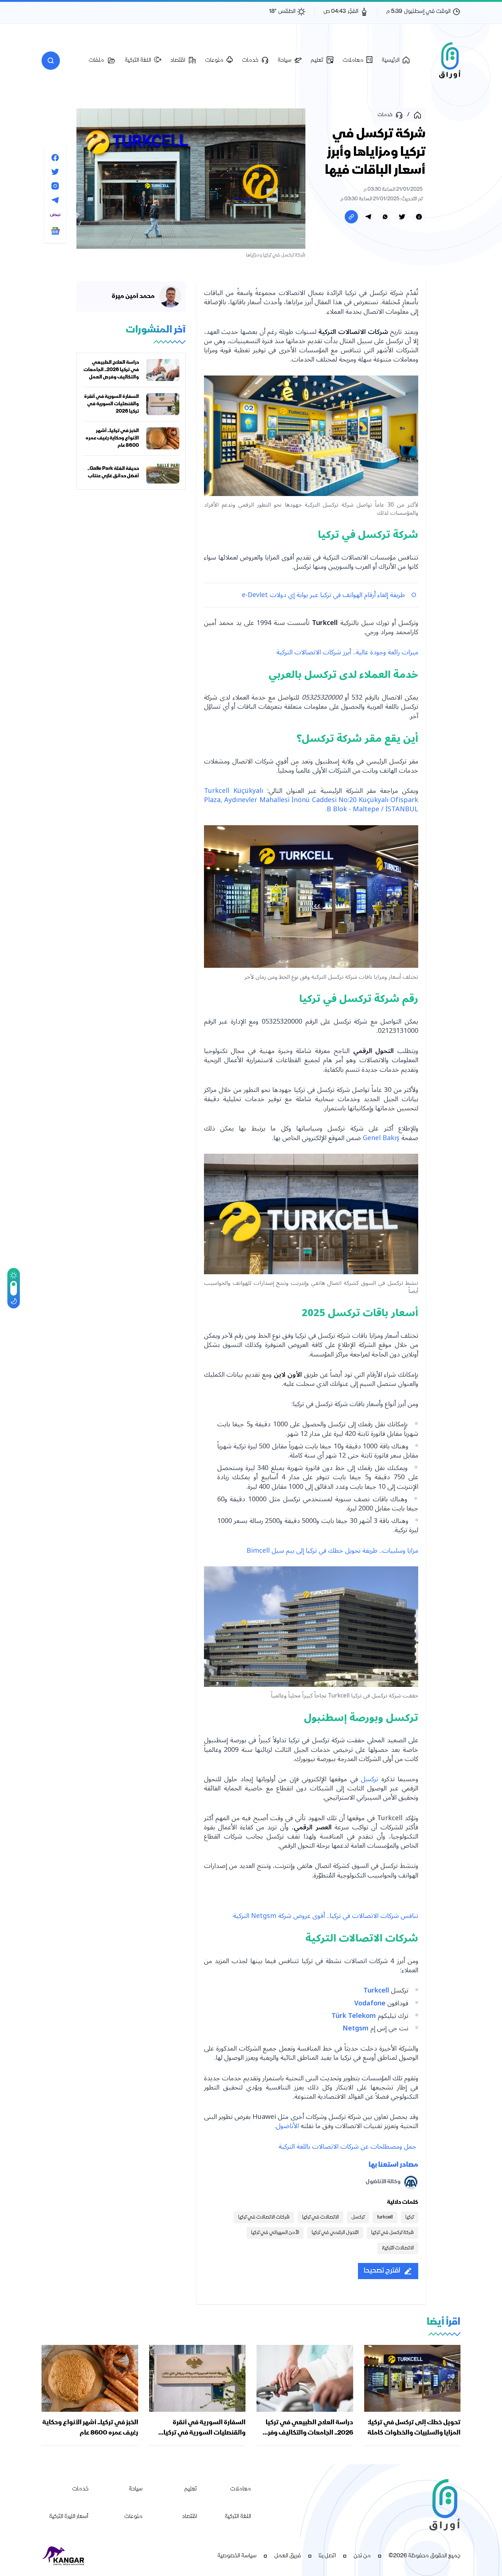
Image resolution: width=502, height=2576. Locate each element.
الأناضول (287, 2126)
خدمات (80, 2489)
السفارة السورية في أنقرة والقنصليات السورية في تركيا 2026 (112, 404)
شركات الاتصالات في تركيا (264, 2217)
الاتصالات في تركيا (320, 2217)
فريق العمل (288, 2556)
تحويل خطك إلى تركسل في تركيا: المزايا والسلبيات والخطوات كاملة (414, 2428)
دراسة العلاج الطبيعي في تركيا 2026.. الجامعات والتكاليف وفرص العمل (111, 370)
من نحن (362, 2556)
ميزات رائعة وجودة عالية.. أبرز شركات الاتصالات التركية (347, 652)
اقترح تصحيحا (382, 2271)
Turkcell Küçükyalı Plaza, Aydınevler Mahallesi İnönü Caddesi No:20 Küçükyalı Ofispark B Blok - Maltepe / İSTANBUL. (311, 800)
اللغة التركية (238, 2517)
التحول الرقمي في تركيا (335, 2233)
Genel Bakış (382, 1138)
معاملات (241, 2489)
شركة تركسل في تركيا (392, 2233)
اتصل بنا (327, 2556)
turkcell (385, 2217)
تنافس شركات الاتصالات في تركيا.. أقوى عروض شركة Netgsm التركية (326, 1916)
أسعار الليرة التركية (69, 2517)
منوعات (133, 2517)
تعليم (191, 2489)
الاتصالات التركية (398, 2248)
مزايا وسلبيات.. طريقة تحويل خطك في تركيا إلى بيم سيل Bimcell (332, 1551)
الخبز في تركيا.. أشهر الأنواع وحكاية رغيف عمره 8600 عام (112, 438)
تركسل (368, 1779)
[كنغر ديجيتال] (64, 2556)
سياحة (136, 2489)
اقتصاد (189, 2517)
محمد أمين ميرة (133, 297)
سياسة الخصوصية (237, 2556)
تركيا (410, 2217)
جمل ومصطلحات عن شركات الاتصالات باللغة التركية (348, 2146)
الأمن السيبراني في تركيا (275, 2233)
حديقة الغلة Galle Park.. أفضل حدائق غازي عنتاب (113, 473)
